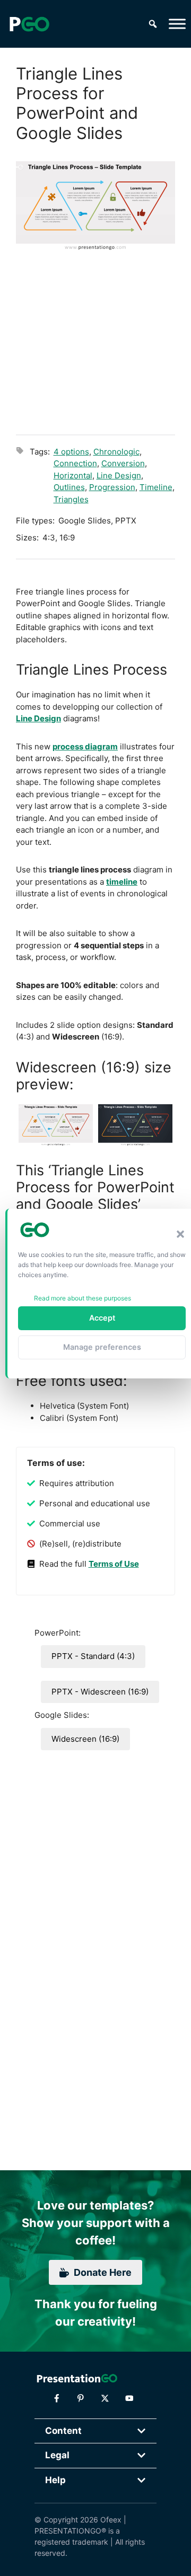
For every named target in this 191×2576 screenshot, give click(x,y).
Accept (102, 1318)
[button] (180, 1234)
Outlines (69, 487)
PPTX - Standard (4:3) (93, 1656)
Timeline (156, 487)
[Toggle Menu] (177, 24)
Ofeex (111, 2520)
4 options (71, 452)
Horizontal (73, 475)
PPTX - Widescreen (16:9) (100, 1692)
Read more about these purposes (83, 1298)
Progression (112, 487)
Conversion (123, 463)
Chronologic (116, 452)
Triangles (71, 499)
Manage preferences (102, 1347)
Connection (75, 463)
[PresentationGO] (29, 24)
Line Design (119, 475)
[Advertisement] (95, 341)
